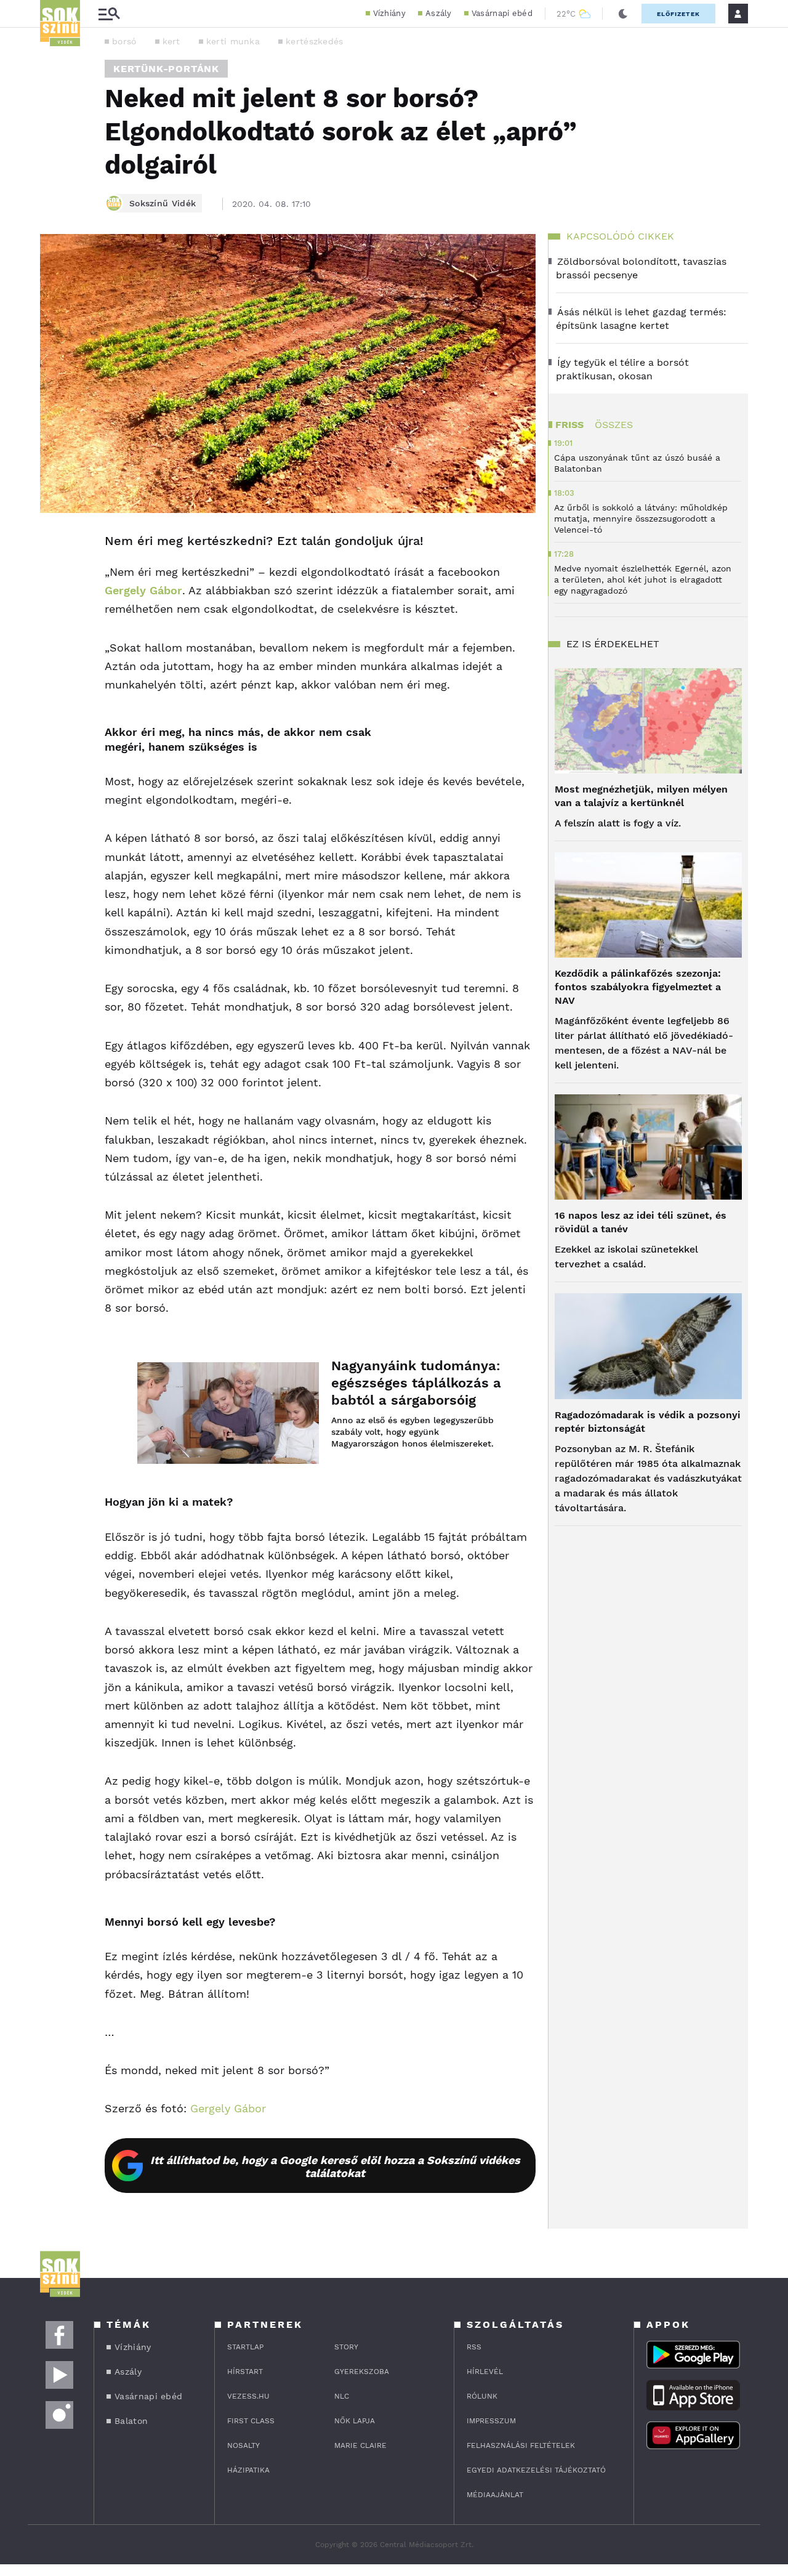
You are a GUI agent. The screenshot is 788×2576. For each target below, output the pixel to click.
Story (346, 2347)
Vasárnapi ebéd (502, 13)
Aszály (439, 13)
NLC (342, 2396)
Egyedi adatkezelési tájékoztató (536, 2470)
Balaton (131, 2421)
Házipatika (248, 2470)
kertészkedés (315, 41)
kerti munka (233, 41)
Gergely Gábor (143, 590)
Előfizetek (678, 14)
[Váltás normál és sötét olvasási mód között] (623, 14)
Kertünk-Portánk (166, 69)
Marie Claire (360, 2445)
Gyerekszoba (362, 2372)
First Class (251, 2421)
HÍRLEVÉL (485, 2372)
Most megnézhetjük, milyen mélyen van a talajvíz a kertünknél (641, 796)
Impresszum (491, 2421)
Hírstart (245, 2372)
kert (171, 41)
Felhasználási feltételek (521, 2445)
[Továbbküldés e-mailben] (54, 578)
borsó (124, 41)
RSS (474, 2347)
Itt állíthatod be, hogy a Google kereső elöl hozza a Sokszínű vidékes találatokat (335, 2166)
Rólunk (482, 2396)
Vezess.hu (248, 2396)
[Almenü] (109, 14)
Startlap (245, 2347)
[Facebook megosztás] (54, 545)
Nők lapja (355, 2421)
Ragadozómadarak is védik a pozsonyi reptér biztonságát (648, 1422)
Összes (614, 425)
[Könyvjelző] (54, 615)
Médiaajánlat (495, 2495)
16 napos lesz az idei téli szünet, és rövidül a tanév (641, 1222)
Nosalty (243, 2445)
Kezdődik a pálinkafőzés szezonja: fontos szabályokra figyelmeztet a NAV (638, 987)
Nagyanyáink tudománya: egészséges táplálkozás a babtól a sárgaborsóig (416, 1383)
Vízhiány (389, 13)
